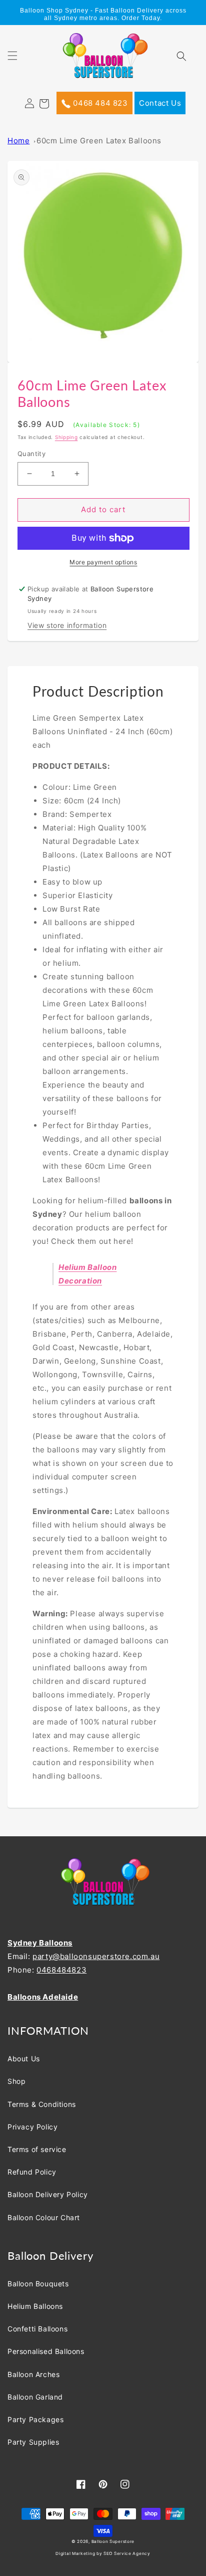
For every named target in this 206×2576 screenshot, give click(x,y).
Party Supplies (33, 2442)
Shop (16, 2081)
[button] (18, 62)
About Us (24, 2059)
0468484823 (61, 1970)
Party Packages (35, 2419)
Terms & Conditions (42, 2104)
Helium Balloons (35, 2306)
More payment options (103, 562)
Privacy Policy (32, 2127)
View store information (67, 625)
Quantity (31, 454)
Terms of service (37, 2149)
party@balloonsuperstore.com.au (96, 1956)
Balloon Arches (33, 2374)
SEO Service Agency (127, 2553)
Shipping (66, 437)
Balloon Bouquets (38, 2284)
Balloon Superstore (113, 2541)
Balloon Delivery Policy (48, 2194)
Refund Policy (32, 2172)
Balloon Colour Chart (44, 2217)
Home (18, 141)
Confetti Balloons (37, 2329)
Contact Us (160, 103)
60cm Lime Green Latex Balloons (99, 141)
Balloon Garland (35, 2397)
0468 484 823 (99, 103)
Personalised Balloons (46, 2351)
